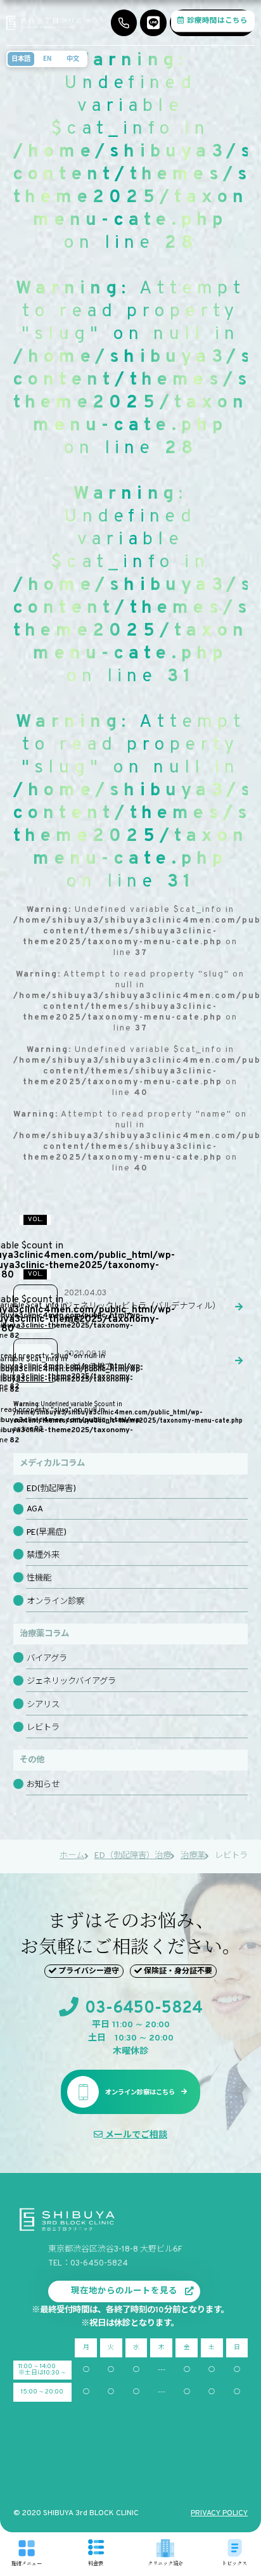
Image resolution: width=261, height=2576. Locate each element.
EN (47, 58)
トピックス (234, 2562)
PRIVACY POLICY (219, 2513)
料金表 (96, 2562)
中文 (73, 58)
